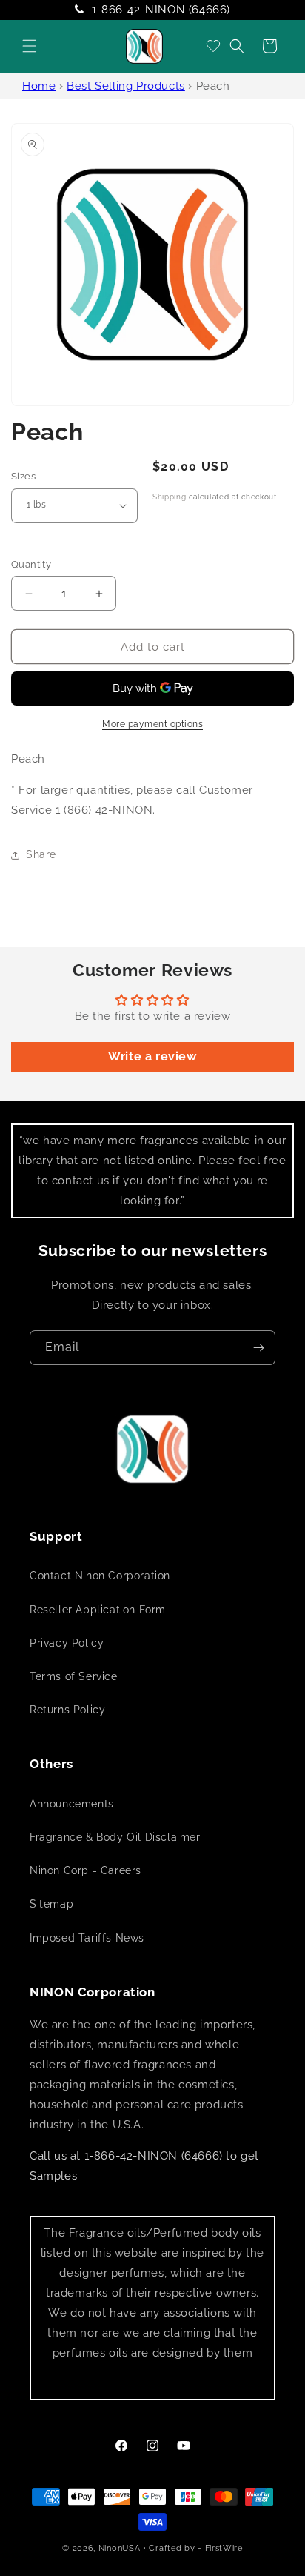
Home (39, 86)
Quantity (31, 564)
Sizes (23, 476)
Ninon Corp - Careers (86, 1870)
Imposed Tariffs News (87, 1938)
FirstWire (224, 2548)
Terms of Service (74, 1676)
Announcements (72, 1804)
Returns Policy (67, 1710)
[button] (30, 46)
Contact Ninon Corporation (100, 1576)
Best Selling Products (126, 86)
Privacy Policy (67, 1643)
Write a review (152, 1056)
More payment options (152, 724)
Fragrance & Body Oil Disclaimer (115, 1837)
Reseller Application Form (98, 1610)
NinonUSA (120, 2548)
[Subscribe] (258, 1348)
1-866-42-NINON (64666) (161, 10)
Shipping (170, 497)
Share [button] (41, 854)
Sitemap (51, 1904)
